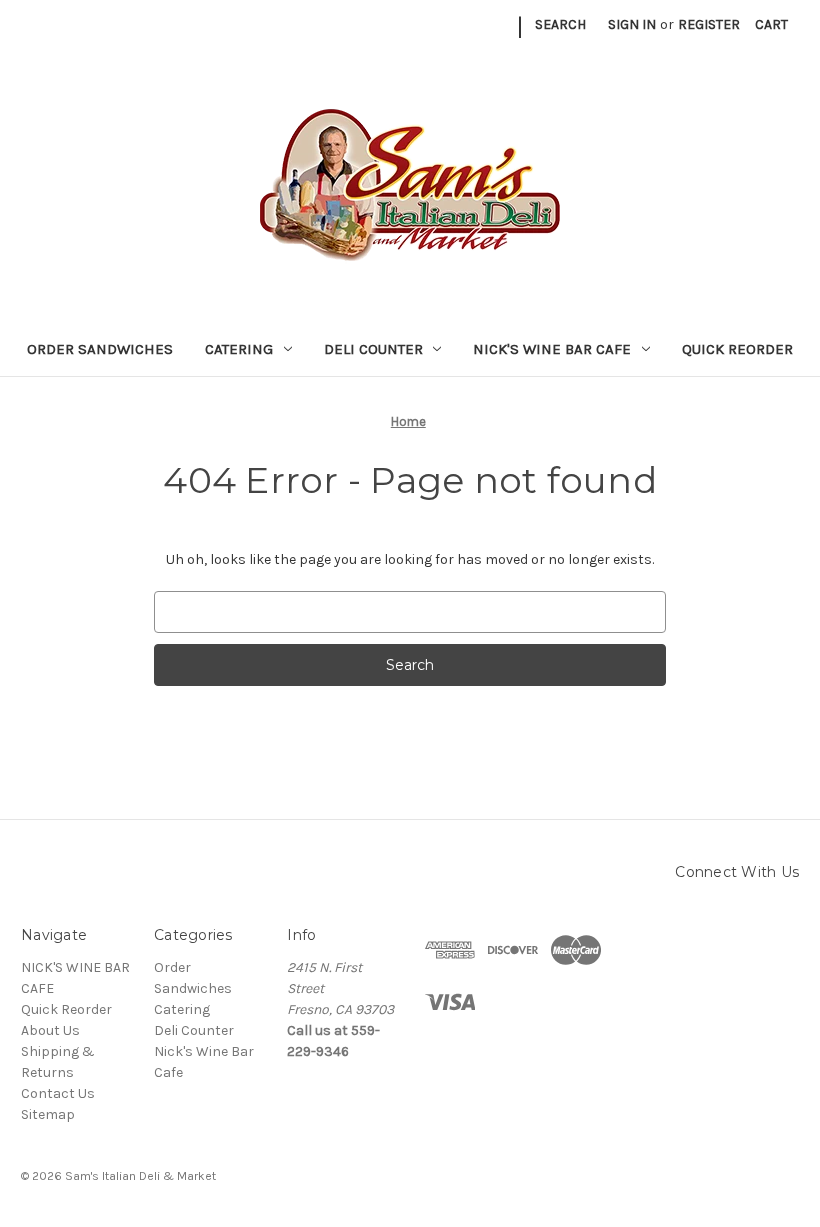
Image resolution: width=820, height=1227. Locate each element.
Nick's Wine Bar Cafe (552, 349)
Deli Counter (373, 349)
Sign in (632, 24)
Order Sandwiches (100, 349)
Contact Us (58, 1093)
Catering (239, 349)
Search (560, 24)
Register (709, 24)
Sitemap (48, 1114)
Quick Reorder (737, 349)
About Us (50, 1030)
